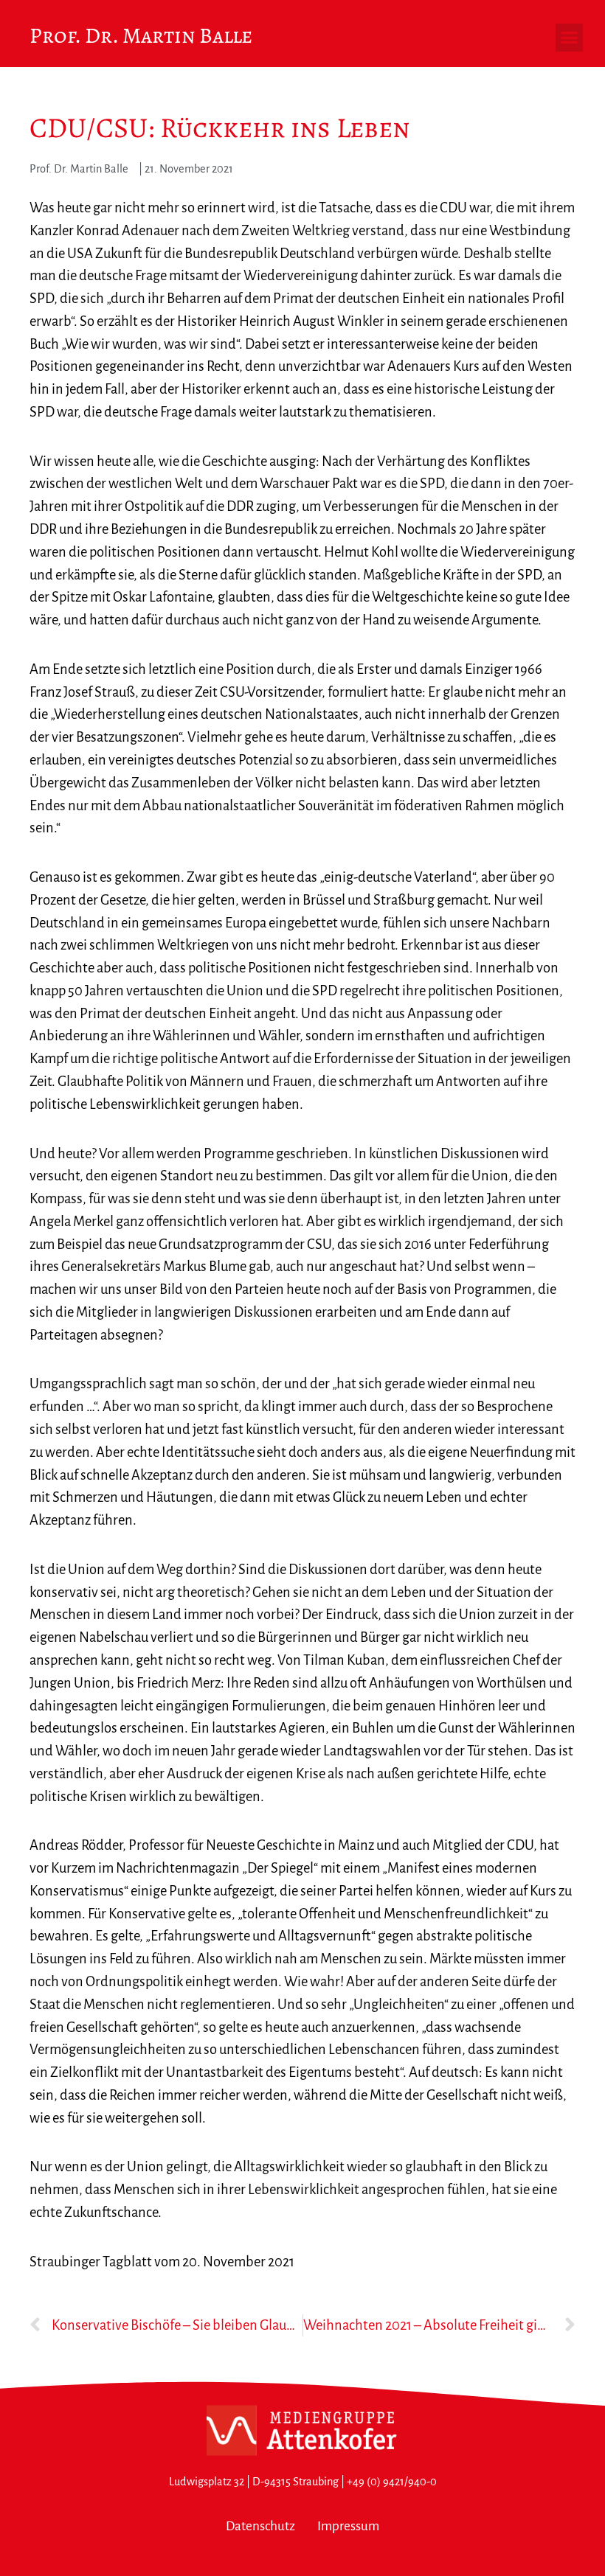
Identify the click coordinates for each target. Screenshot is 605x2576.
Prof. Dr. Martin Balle (141, 35)
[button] (570, 38)
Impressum (348, 2526)
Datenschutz (260, 2526)
